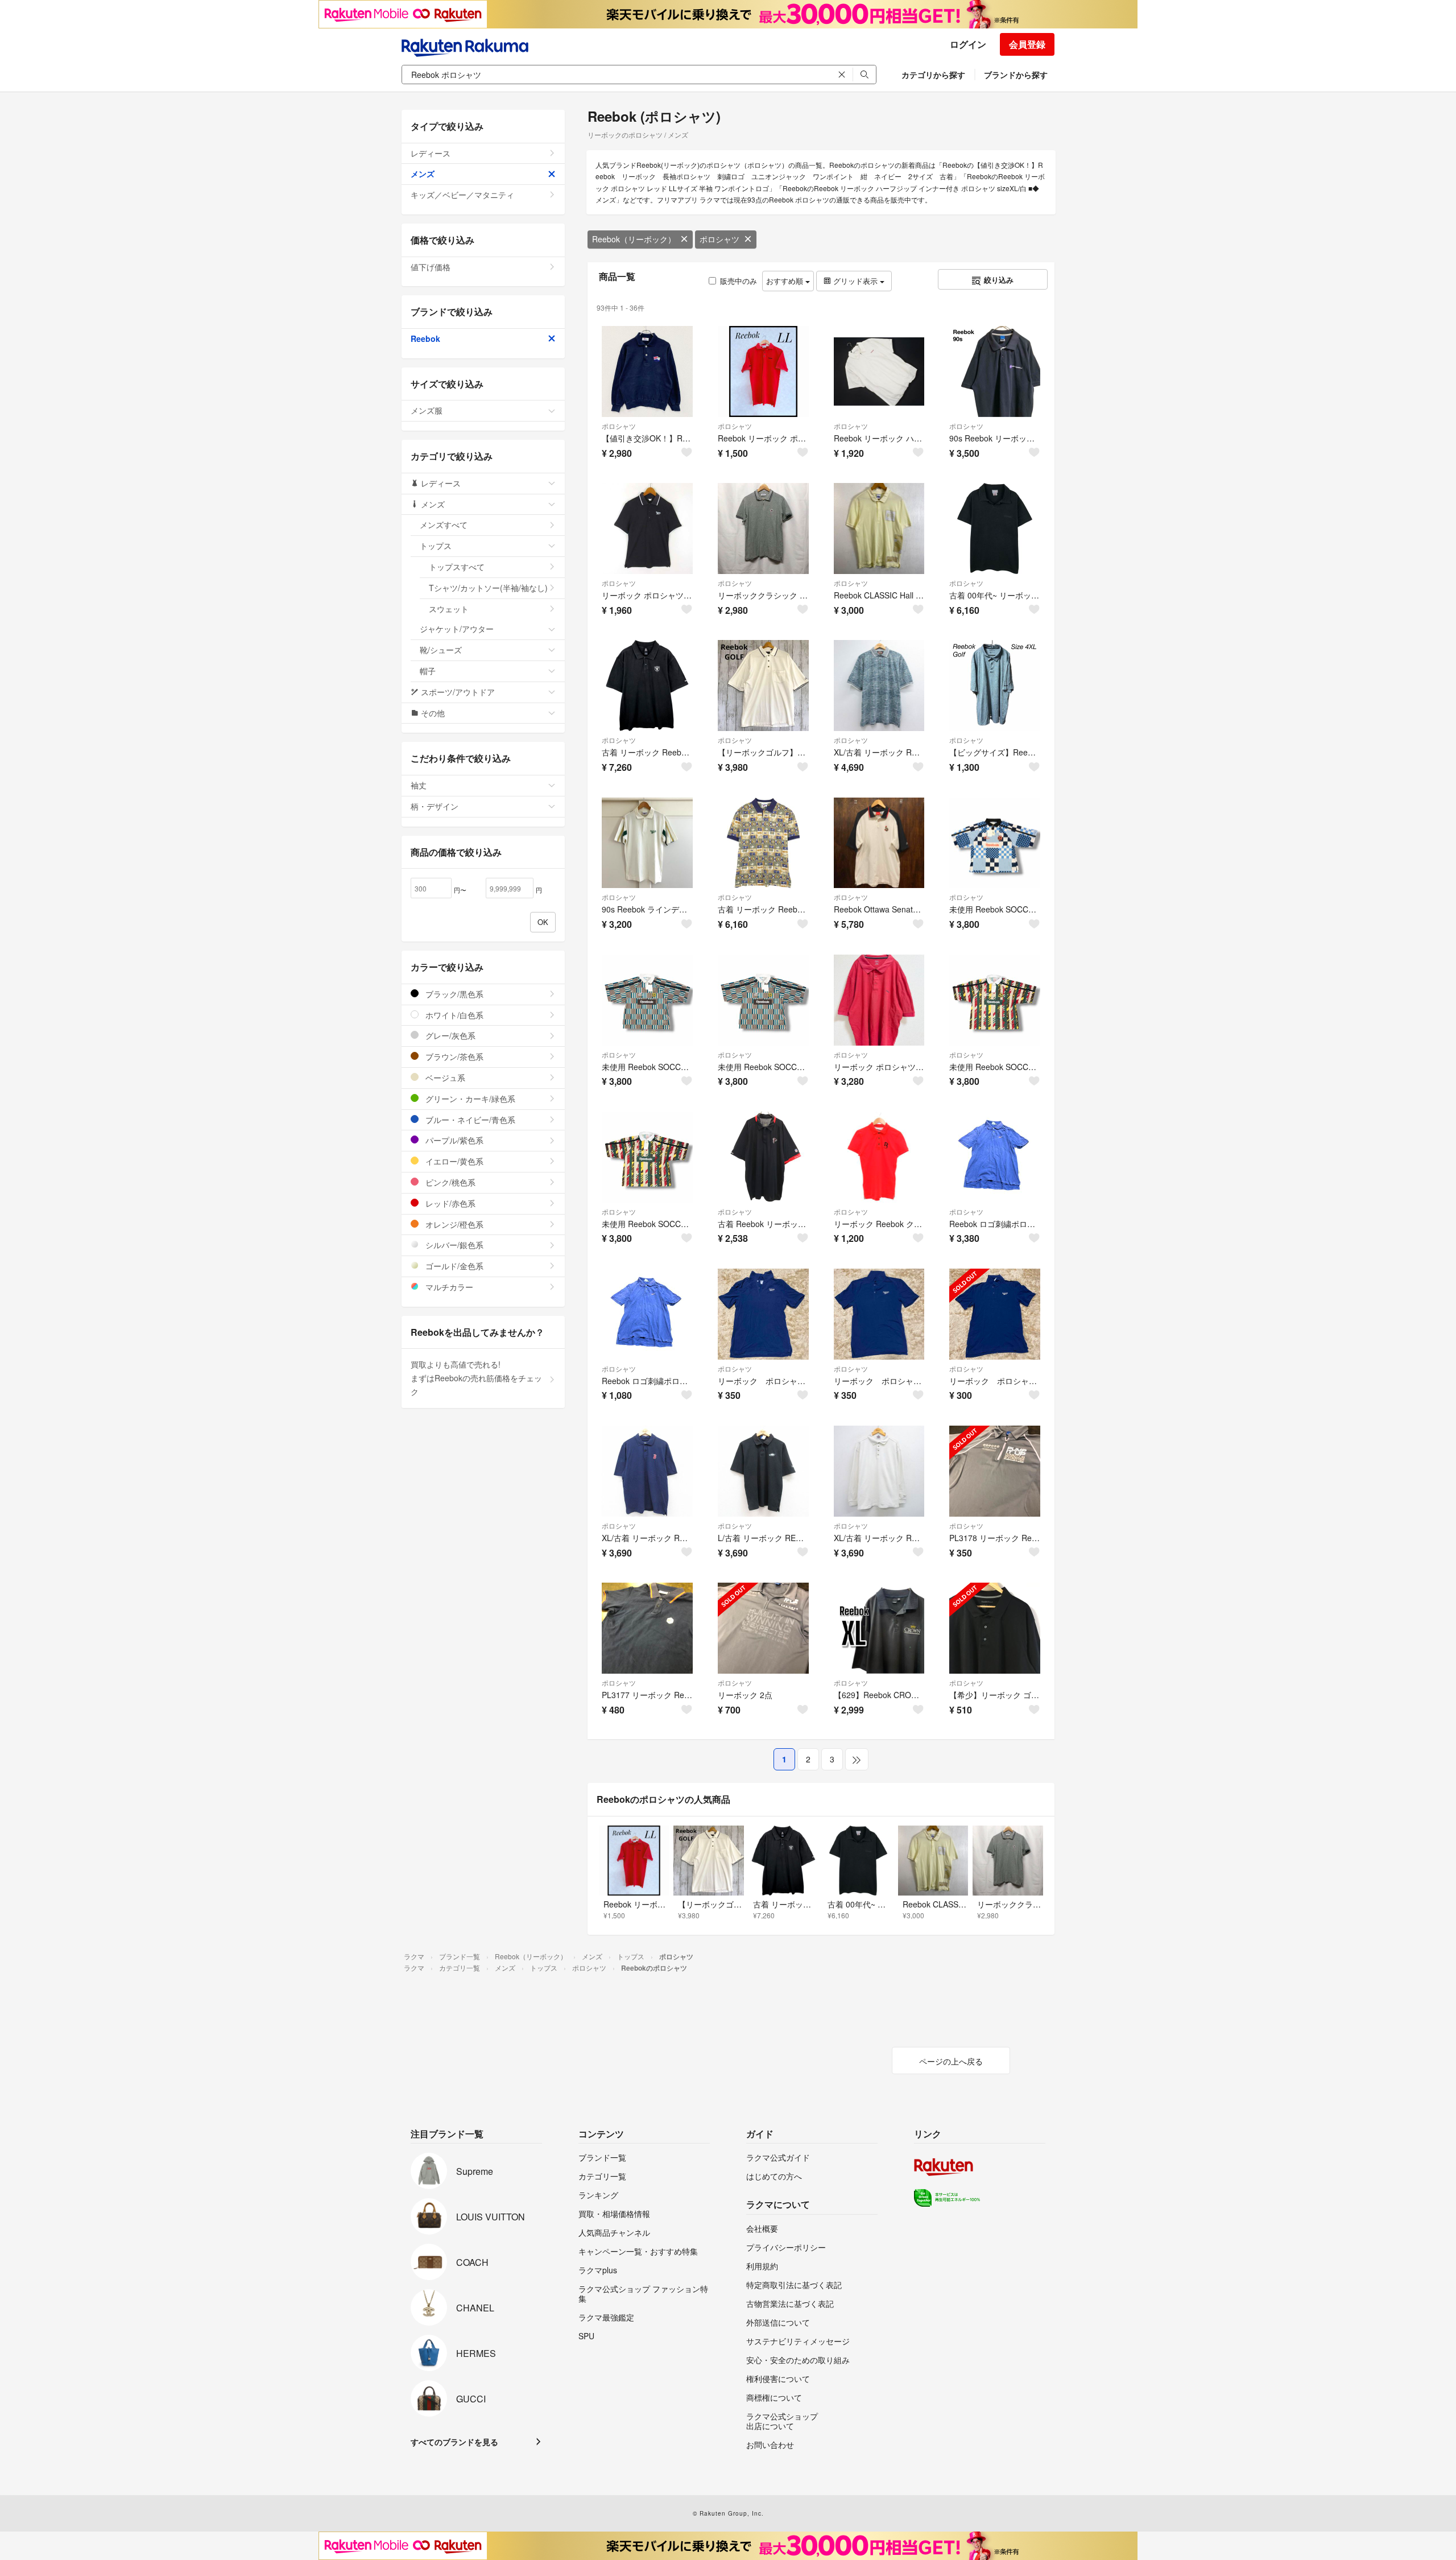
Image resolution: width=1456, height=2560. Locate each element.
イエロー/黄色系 (453, 1161)
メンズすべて (444, 525)
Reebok (425, 338)
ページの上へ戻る (951, 2061)
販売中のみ (739, 281)
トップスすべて (457, 567)
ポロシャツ (719, 239)
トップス (436, 546)
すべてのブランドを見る (454, 2442)
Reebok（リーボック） (634, 239)
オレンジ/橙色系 (453, 1224)
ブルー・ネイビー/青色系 (469, 1120)
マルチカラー (448, 1287)
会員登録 (1027, 44)
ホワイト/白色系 (453, 1015)
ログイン (968, 44)
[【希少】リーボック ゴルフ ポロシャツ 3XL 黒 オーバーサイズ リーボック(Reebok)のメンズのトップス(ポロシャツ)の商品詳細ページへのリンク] (995, 1628)
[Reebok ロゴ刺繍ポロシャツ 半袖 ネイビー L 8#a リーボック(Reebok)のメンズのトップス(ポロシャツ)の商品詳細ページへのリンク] (647, 1314)
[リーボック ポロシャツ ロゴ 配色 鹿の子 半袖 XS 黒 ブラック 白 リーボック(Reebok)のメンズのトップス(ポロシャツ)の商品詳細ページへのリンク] (647, 528)
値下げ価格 (431, 267)
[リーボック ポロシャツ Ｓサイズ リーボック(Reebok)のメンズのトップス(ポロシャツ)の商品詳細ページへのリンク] (763, 1314)
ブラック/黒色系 (453, 994)
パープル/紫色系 (453, 1140)
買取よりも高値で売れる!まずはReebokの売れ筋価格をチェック (476, 1378)
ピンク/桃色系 (449, 1182)
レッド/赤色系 (449, 1203)
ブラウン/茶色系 (453, 1056)
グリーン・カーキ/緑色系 (469, 1099)
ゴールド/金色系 (453, 1266)
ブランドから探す (1016, 75)
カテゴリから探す (933, 75)
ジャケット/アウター (457, 629)
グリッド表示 (855, 281)
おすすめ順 (786, 281)
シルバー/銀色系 (453, 1245)
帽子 (428, 671)
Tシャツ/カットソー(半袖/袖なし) (488, 588)
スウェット (449, 609)
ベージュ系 (444, 1077)
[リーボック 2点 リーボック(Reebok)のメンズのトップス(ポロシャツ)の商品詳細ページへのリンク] (763, 1628)
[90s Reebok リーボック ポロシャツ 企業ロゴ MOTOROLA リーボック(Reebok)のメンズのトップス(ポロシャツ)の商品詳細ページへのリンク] (995, 371)
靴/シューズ (441, 650)
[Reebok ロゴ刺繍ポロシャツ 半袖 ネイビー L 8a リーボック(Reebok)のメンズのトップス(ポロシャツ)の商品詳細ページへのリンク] (995, 1157)
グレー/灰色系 (449, 1035)
